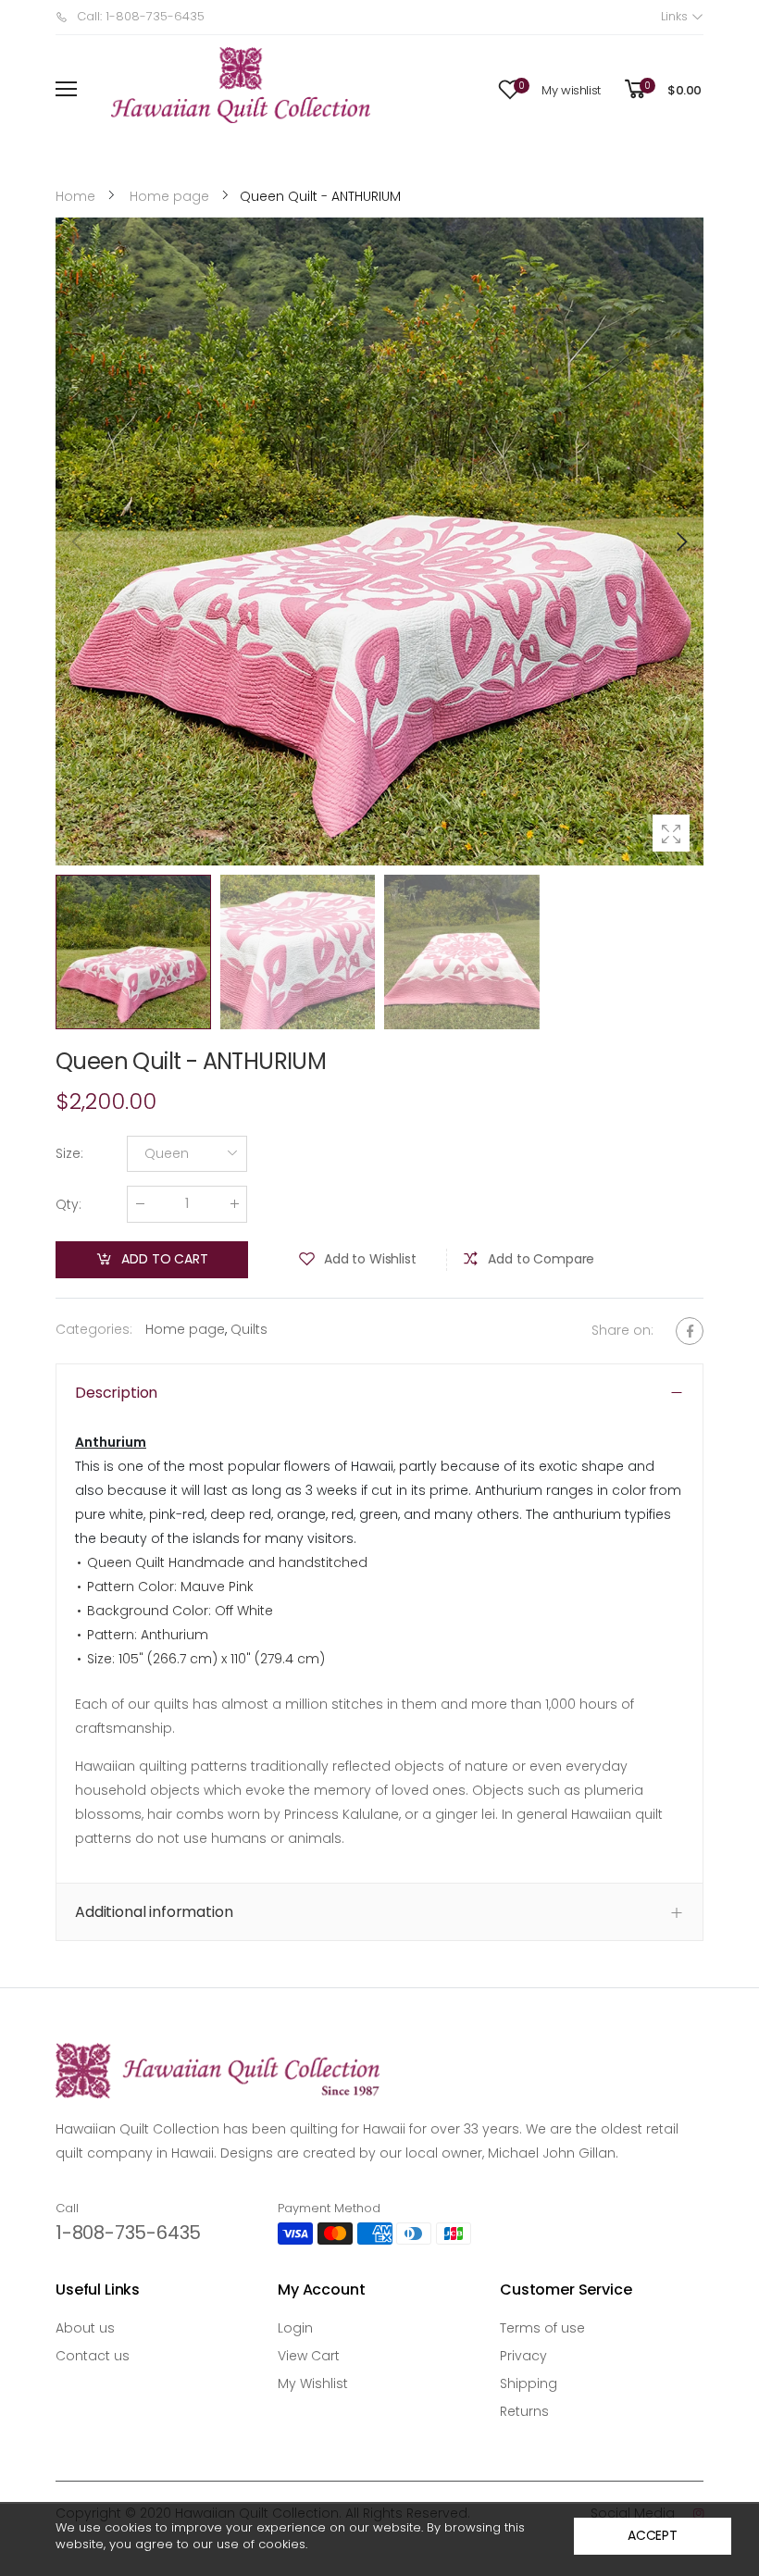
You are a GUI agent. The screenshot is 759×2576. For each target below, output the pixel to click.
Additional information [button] (154, 1912)
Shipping (529, 2383)
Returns (524, 2411)
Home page (185, 1329)
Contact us (93, 2356)
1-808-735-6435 (128, 2233)
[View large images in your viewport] (671, 833)
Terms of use (542, 2328)
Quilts (249, 1329)
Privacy (523, 2356)
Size (69, 1154)
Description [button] (116, 1393)
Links (676, 16)
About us (85, 2328)
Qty (68, 1204)
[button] (680, 541)
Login (295, 2328)
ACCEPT (653, 2535)
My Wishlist (313, 2383)
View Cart (309, 2356)
